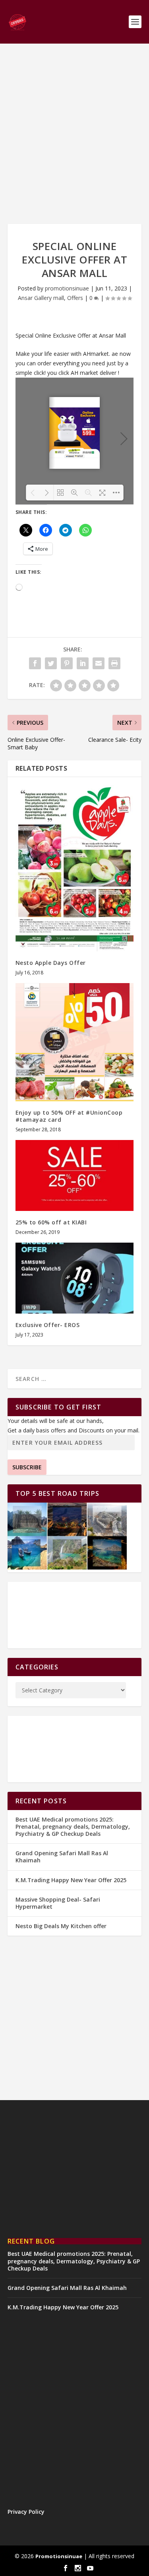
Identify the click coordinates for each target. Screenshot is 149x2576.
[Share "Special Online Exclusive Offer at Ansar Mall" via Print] (114, 663)
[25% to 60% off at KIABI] (75, 1175)
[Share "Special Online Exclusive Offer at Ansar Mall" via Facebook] (35, 663)
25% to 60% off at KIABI (51, 1222)
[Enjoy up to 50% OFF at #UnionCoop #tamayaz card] (75, 1042)
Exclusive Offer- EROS (48, 1325)
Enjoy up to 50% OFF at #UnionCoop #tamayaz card (69, 1116)
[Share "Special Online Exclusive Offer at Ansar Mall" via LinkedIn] (83, 663)
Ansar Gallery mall (41, 298)
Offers (75, 298)
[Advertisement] (74, 134)
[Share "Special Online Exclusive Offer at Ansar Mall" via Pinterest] (67, 663)
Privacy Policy (26, 2512)
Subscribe (27, 1467)
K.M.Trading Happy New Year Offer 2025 (71, 1880)
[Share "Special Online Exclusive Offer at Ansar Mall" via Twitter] (51, 663)
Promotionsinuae (59, 2556)
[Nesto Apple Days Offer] (75, 868)
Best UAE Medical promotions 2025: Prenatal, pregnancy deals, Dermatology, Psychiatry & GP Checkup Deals (73, 1826)
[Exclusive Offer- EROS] (75, 1278)
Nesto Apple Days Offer (51, 963)
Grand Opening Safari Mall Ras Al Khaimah (62, 1857)
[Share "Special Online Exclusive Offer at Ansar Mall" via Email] (99, 663)
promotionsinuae (67, 288)
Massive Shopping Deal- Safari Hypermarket (58, 1903)
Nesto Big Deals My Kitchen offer (61, 1926)
